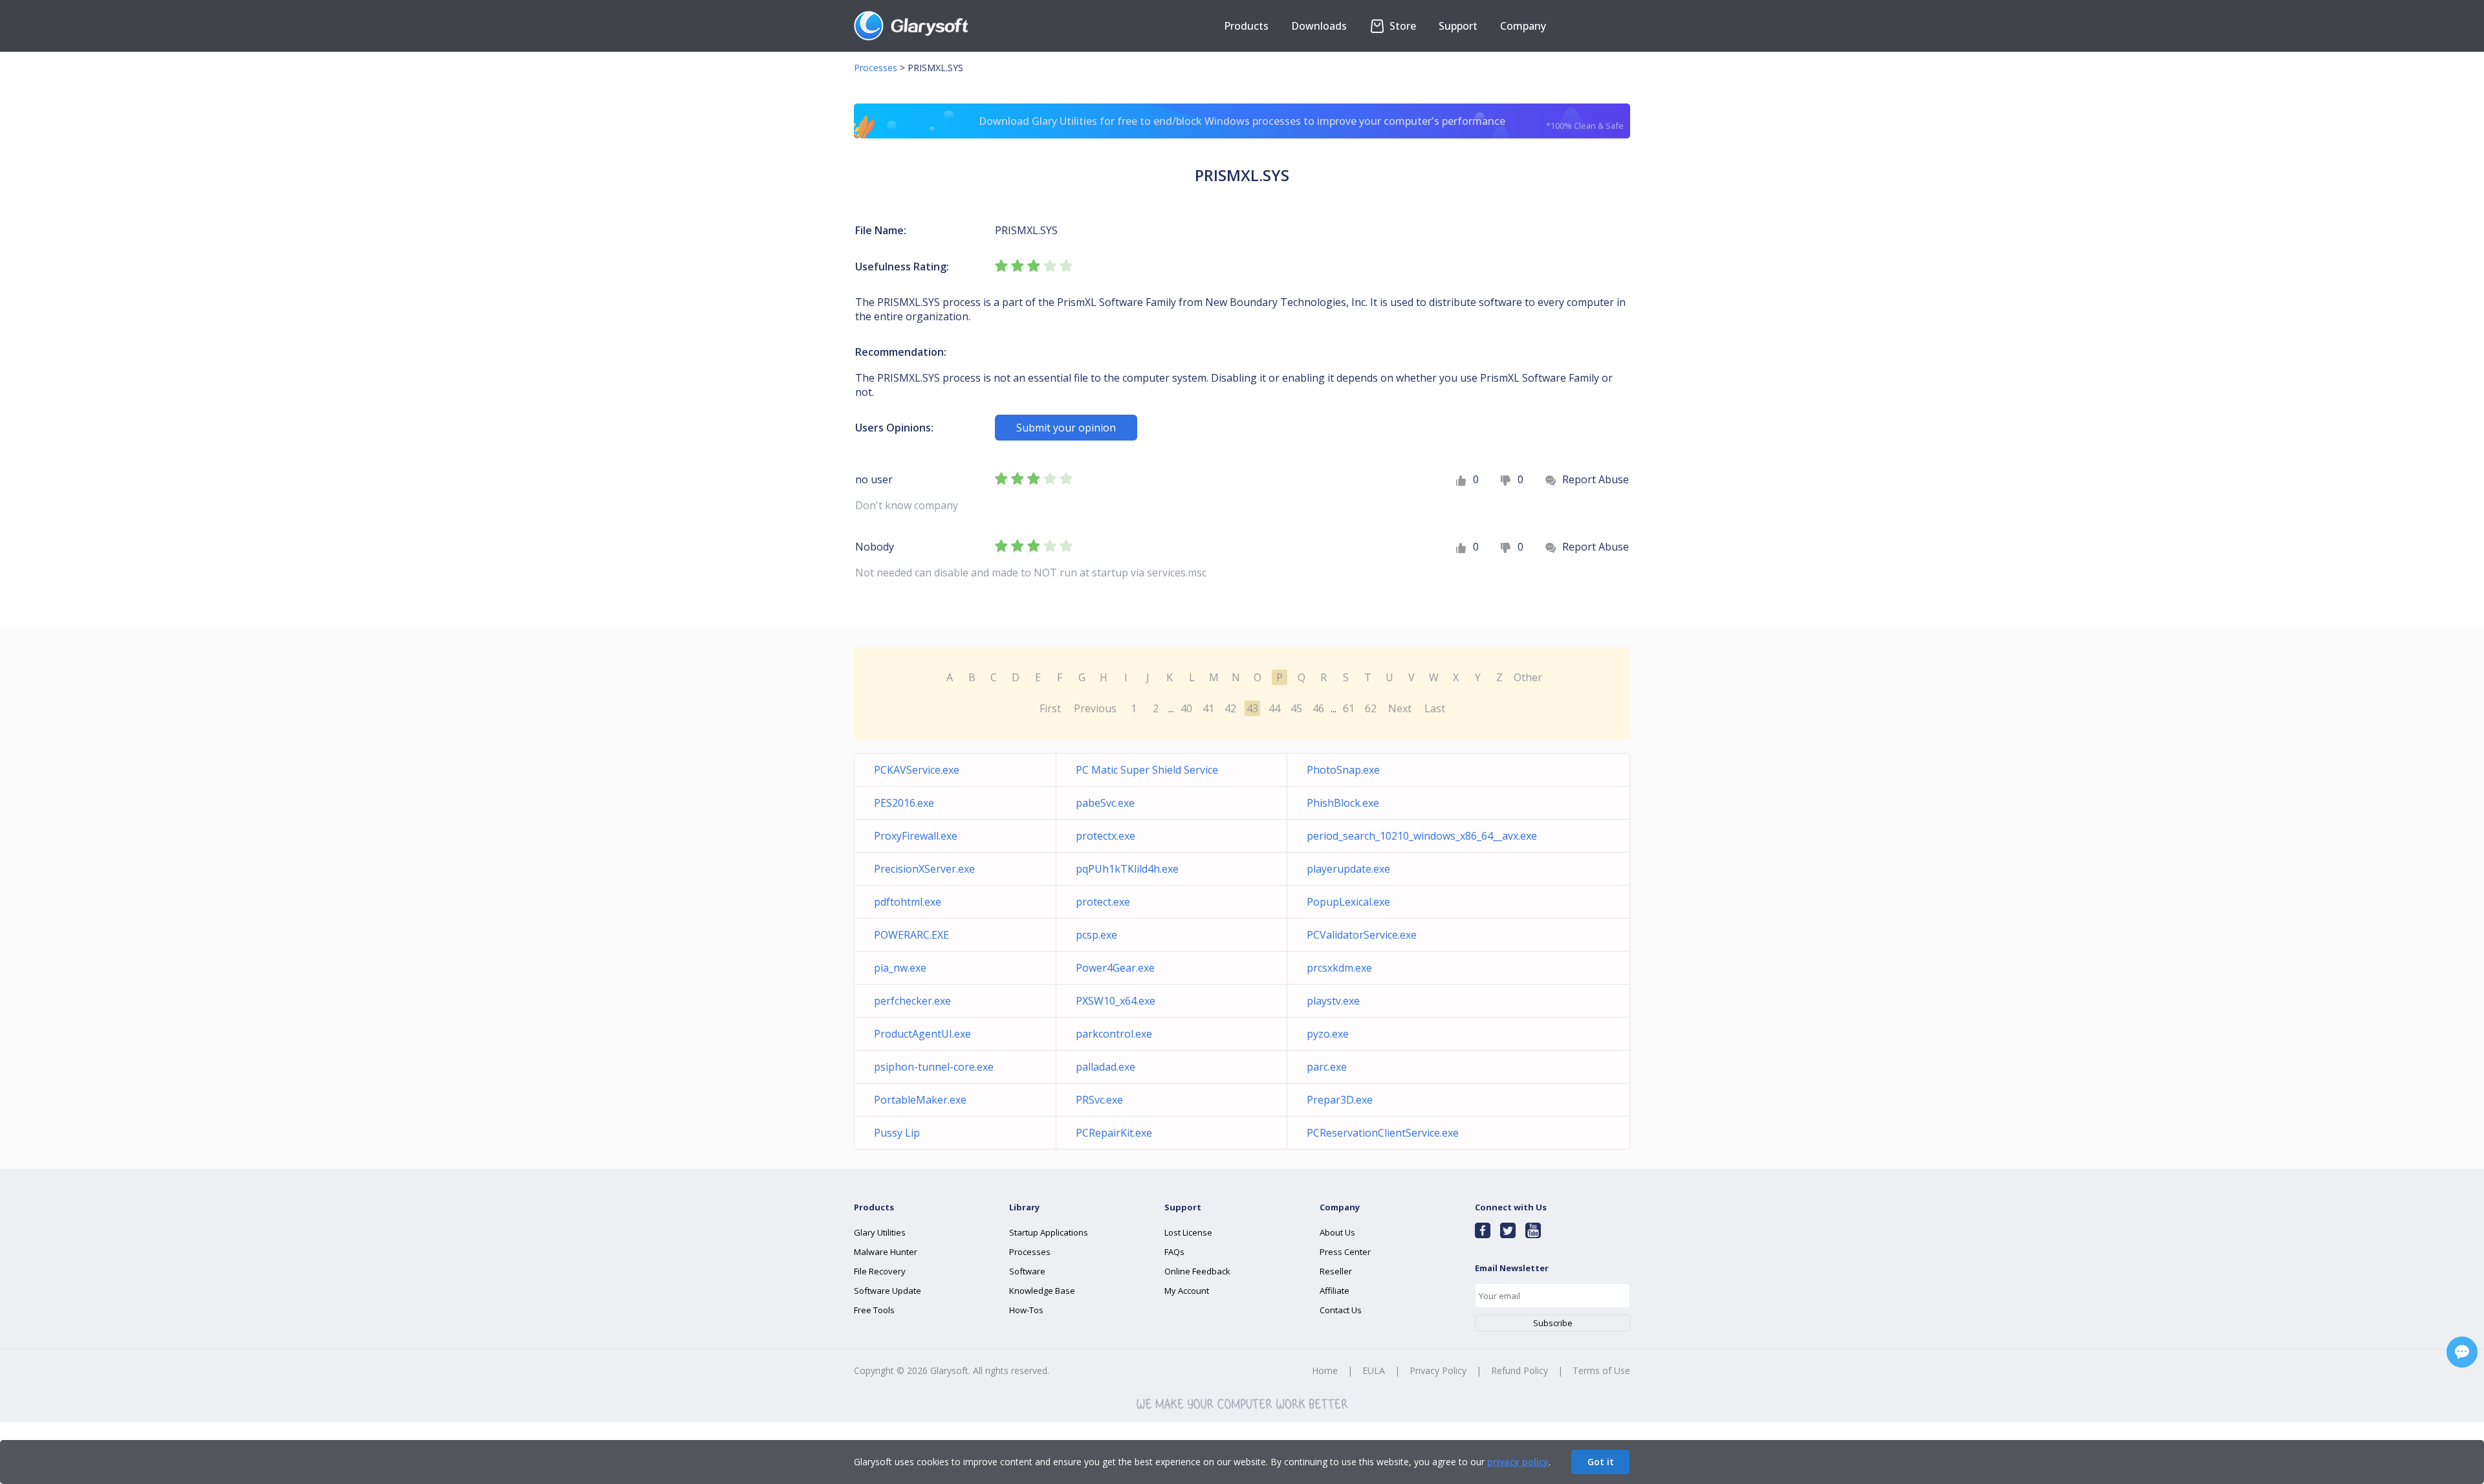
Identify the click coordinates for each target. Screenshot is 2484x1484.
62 (1371, 708)
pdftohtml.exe (908, 902)
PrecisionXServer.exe (924, 869)
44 (1274, 708)
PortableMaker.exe (920, 1100)
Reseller (1336, 1271)
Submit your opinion (1066, 428)
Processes (876, 68)
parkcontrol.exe (1114, 1034)
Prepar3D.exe (1340, 1100)
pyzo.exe (1328, 1034)
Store (1401, 26)
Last (1435, 708)
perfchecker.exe (912, 1001)
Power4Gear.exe (1115, 968)
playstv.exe (1333, 1001)
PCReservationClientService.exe (1383, 1133)
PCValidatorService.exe (1362, 935)
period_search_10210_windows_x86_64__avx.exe (1422, 836)
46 (1318, 708)
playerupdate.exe (1348, 869)
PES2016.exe (904, 803)
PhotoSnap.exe (1343, 770)
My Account (1187, 1291)
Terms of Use (1601, 1370)
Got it (1601, 1462)
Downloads (1319, 26)
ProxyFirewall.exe (916, 836)
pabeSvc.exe (1105, 803)
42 (1230, 708)
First (1050, 708)
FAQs (1174, 1252)
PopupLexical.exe (1348, 902)
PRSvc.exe (1099, 1100)
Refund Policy (1520, 1370)
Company (1523, 26)
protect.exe (1103, 902)
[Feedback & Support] (2462, 1352)
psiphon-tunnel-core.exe (934, 1067)
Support (1458, 26)
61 (1349, 708)
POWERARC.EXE (911, 935)
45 (1296, 708)
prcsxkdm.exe (1339, 968)
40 (1186, 708)
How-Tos (1026, 1310)
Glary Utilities (880, 1232)
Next (1400, 708)
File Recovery (880, 1271)
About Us (1337, 1232)
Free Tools (874, 1310)
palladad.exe (1106, 1067)
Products (1246, 26)
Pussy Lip (897, 1133)
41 (1208, 708)
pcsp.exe (1096, 935)
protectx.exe (1106, 836)
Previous (1095, 708)
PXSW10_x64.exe (1116, 1001)
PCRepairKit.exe (1114, 1133)
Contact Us (1341, 1310)
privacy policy (1518, 1462)
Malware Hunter (886, 1252)
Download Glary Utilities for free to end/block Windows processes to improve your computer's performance (1301, 123)
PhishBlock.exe (1343, 803)
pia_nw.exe (900, 968)
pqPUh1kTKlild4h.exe (1127, 869)
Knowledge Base (1042, 1291)
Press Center (1345, 1252)
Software (1027, 1271)
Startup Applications (1049, 1232)
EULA (1374, 1370)
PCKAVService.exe (917, 770)
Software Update (888, 1291)
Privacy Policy (1438, 1370)
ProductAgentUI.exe (922, 1034)
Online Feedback (1197, 1271)
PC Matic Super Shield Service (1147, 770)
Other (1528, 677)
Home (1325, 1370)
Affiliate (1335, 1291)
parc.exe (1327, 1067)
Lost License (1188, 1232)
